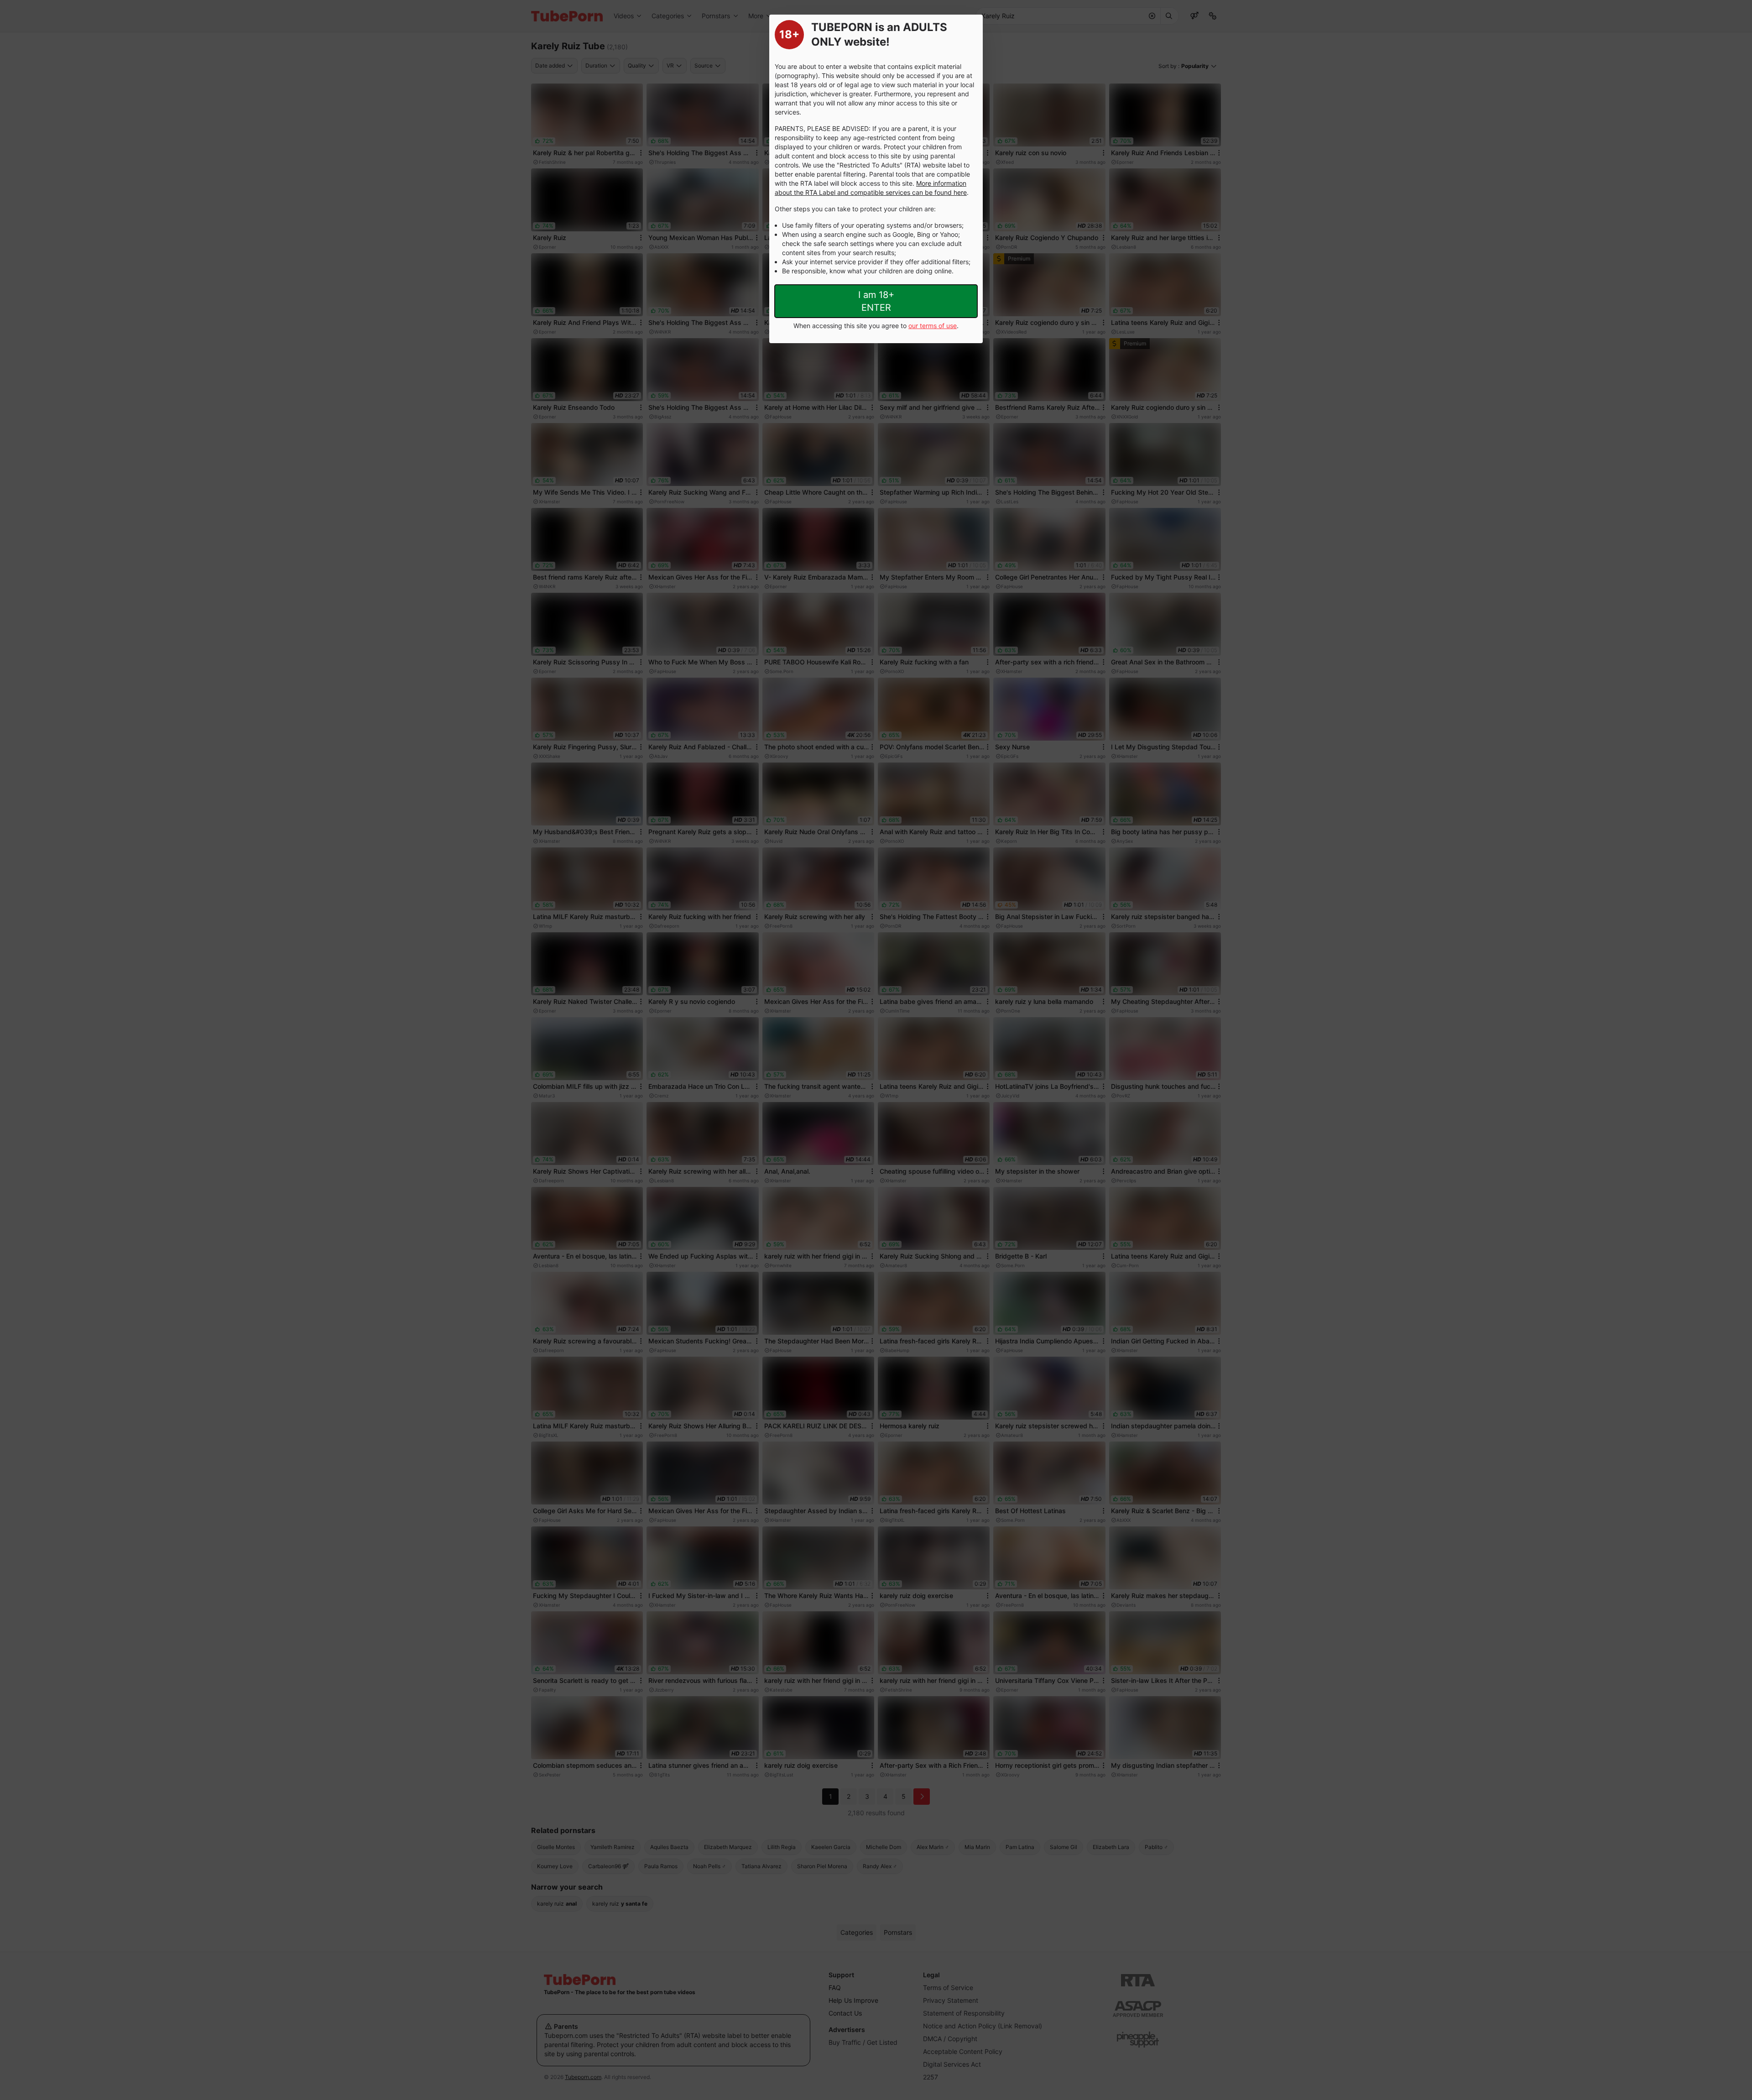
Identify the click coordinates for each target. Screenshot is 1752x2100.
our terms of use (933, 326)
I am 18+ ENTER (876, 301)
